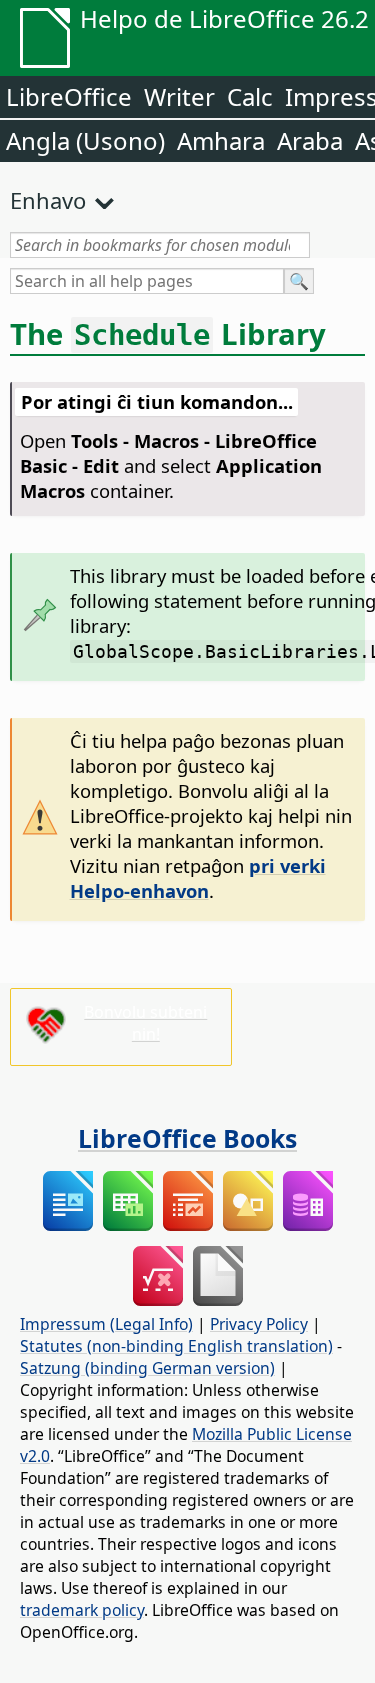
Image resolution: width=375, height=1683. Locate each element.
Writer (179, 96)
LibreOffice (69, 96)
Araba (310, 140)
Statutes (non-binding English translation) (176, 1346)
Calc (250, 96)
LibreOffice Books (187, 1138)
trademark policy (82, 1610)
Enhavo (48, 200)
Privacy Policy (259, 1324)
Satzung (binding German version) (147, 1368)
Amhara (221, 140)
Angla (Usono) (85, 140)
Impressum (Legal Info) (106, 1324)
